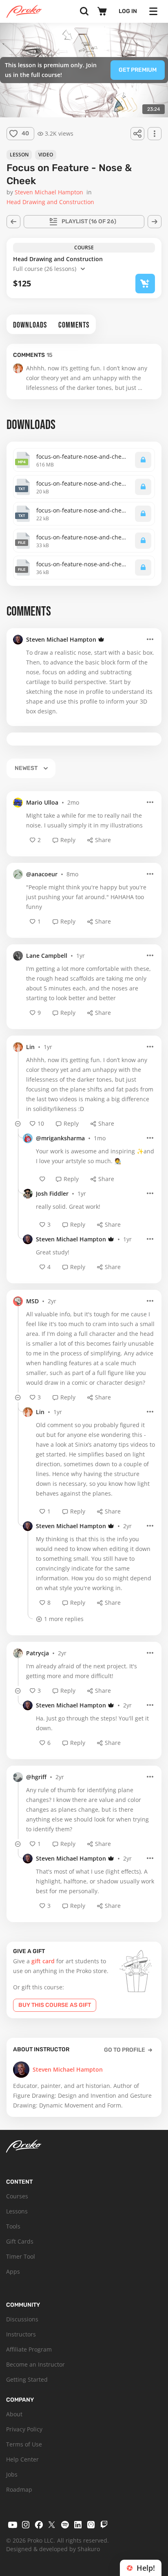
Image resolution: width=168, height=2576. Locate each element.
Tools (13, 2226)
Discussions (22, 2319)
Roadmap (19, 2489)
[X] (52, 2525)
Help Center (22, 2459)
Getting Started (27, 2379)
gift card (43, 1961)
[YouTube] (13, 2525)
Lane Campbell (47, 956)
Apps (13, 2271)
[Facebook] (39, 2525)
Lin (30, 1047)
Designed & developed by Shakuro (53, 2549)
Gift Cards (20, 2241)
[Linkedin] (78, 2525)
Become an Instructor (35, 2364)
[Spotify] (65, 2525)
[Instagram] (26, 2525)
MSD (32, 1301)
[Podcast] (91, 2525)
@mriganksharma (60, 1138)
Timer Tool (21, 2256)
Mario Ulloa (42, 802)
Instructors (21, 2334)
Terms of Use (24, 2444)
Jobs (12, 2474)
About (14, 2414)
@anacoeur (42, 874)
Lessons (17, 2211)
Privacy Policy (24, 2429)
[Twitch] (104, 2525)
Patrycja (38, 1653)
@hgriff (36, 1777)
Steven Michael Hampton (61, 639)
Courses (17, 2196)
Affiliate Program (29, 2349)
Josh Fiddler (52, 1193)
